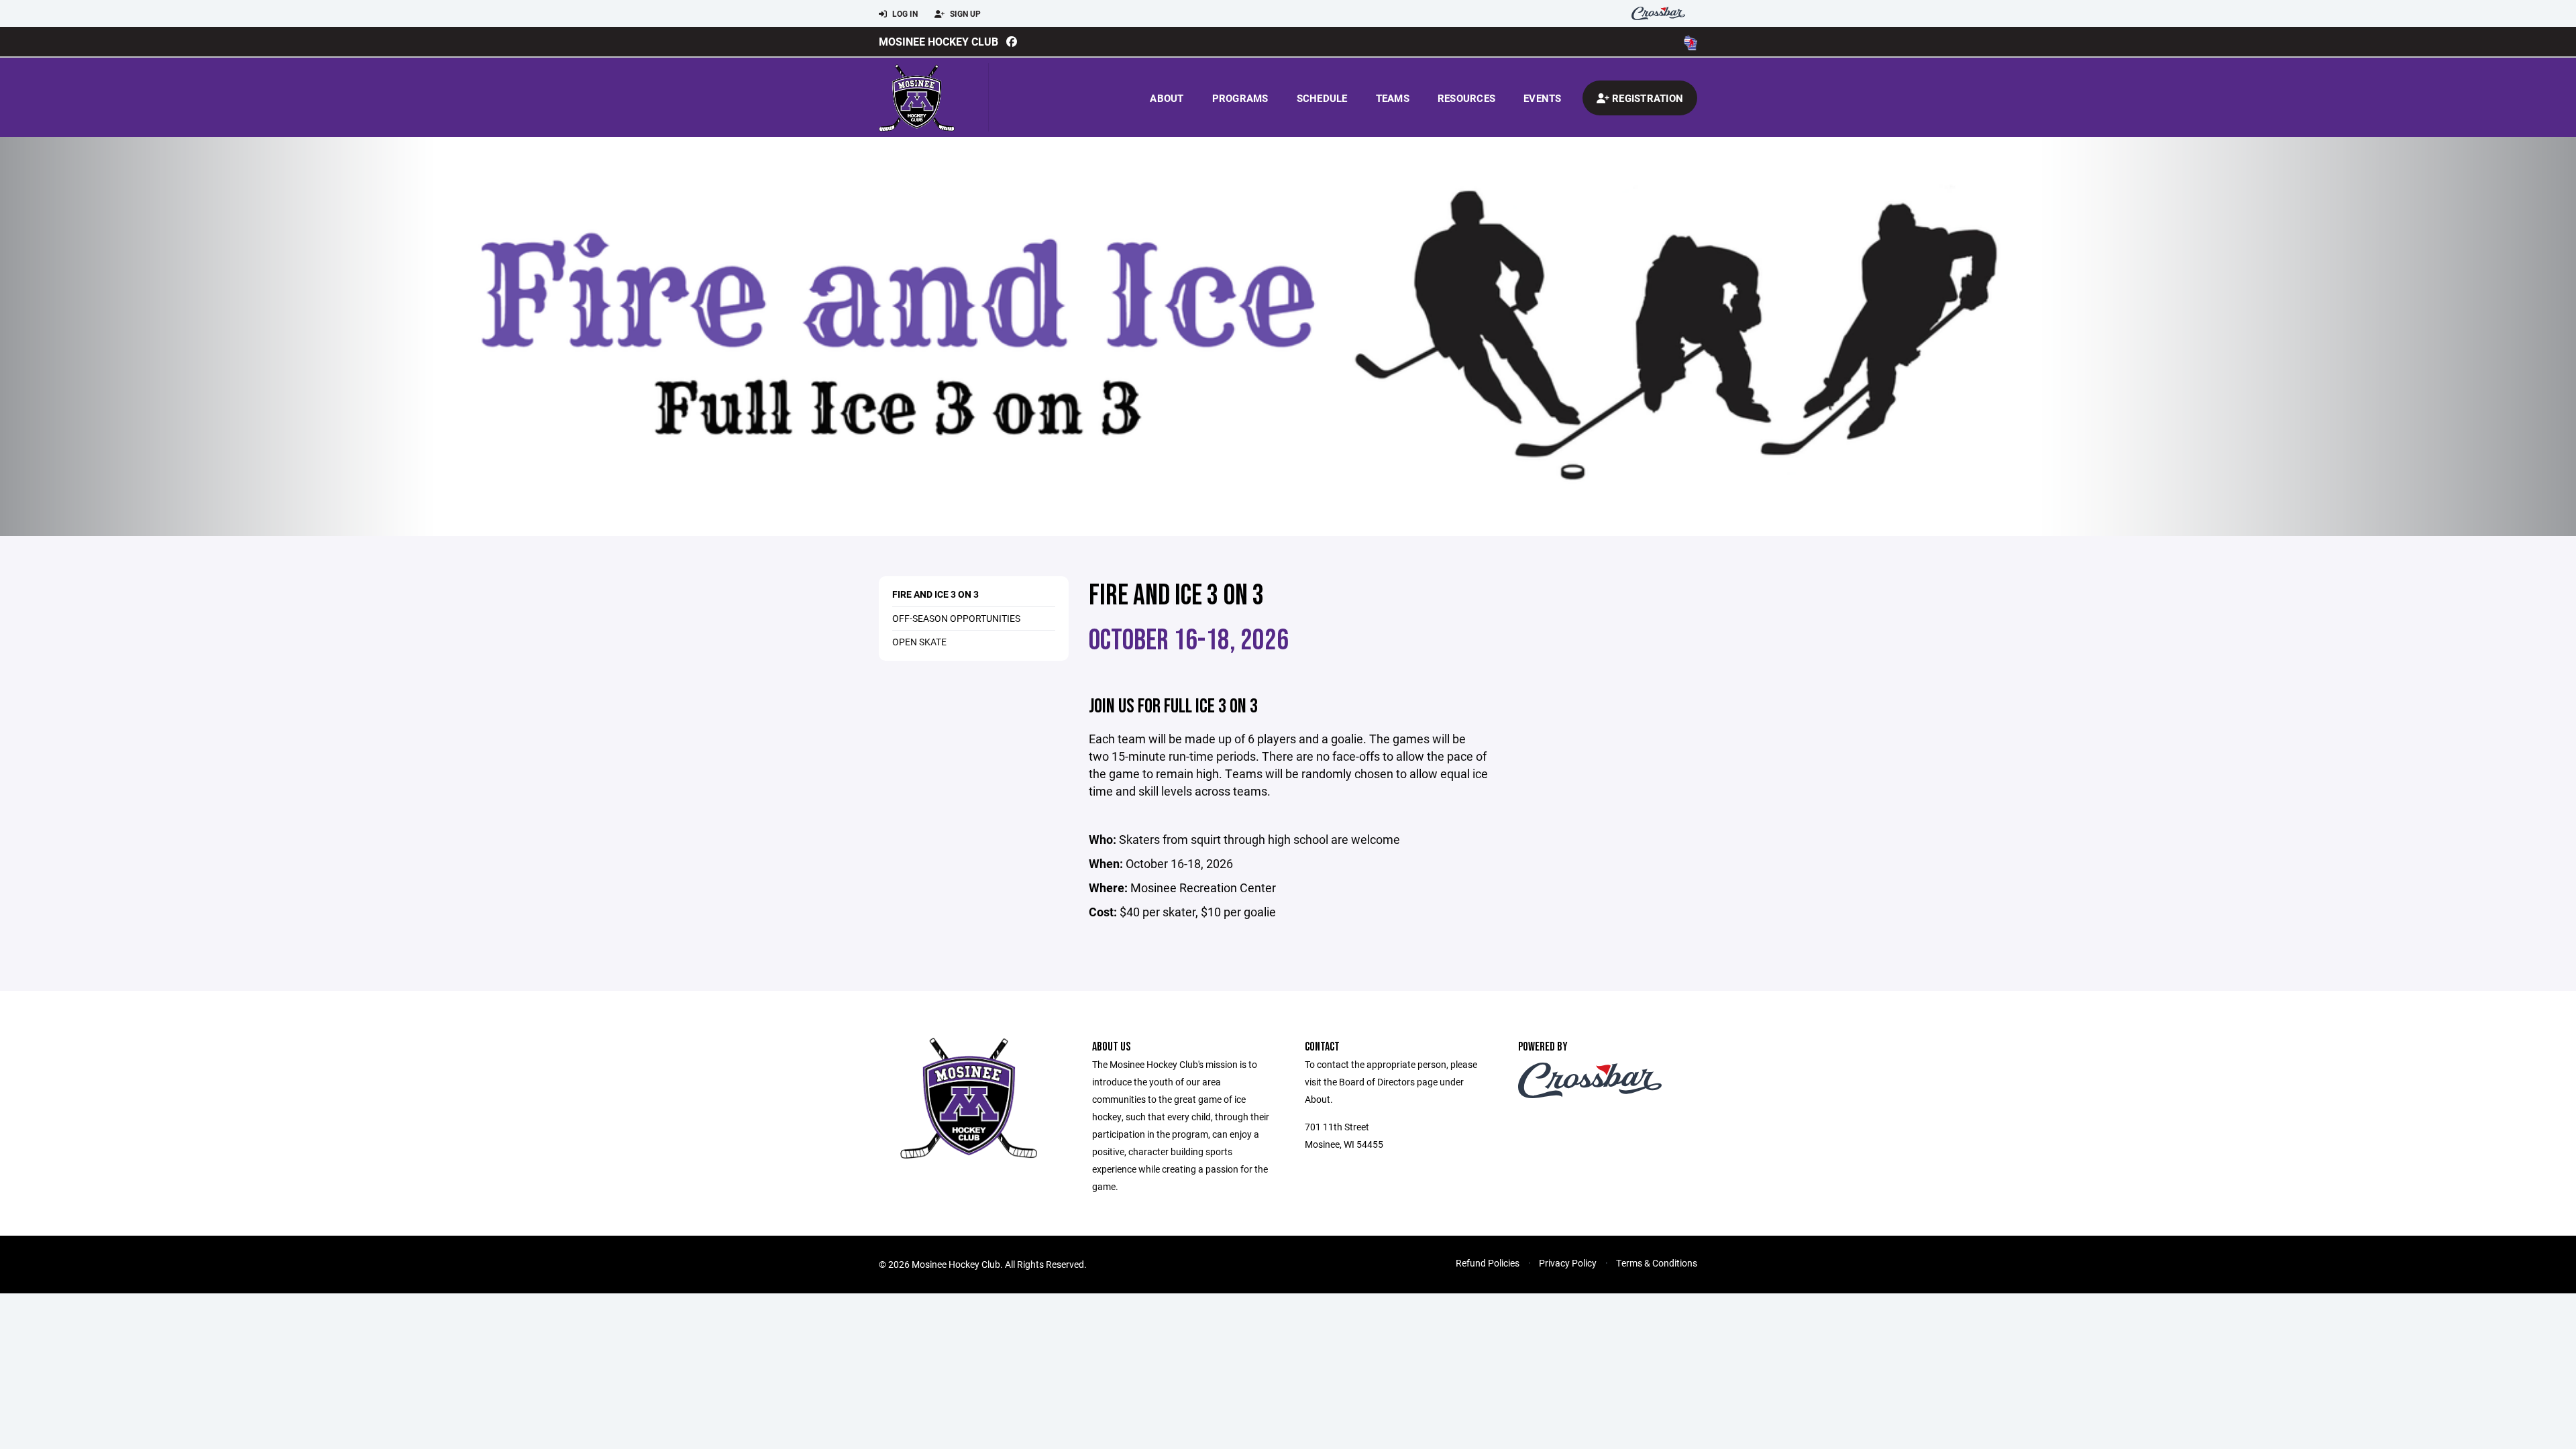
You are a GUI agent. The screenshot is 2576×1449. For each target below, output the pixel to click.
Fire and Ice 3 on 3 (935, 594)
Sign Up (964, 13)
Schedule (1322, 98)
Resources (1466, 98)
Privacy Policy (1568, 1263)
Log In (904, 13)
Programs (1240, 98)
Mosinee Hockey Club (938, 41)
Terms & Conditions (1657, 1263)
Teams (1393, 98)
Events (1543, 98)
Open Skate (919, 642)
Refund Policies (1488, 1263)
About (1167, 98)
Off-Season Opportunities (956, 618)
